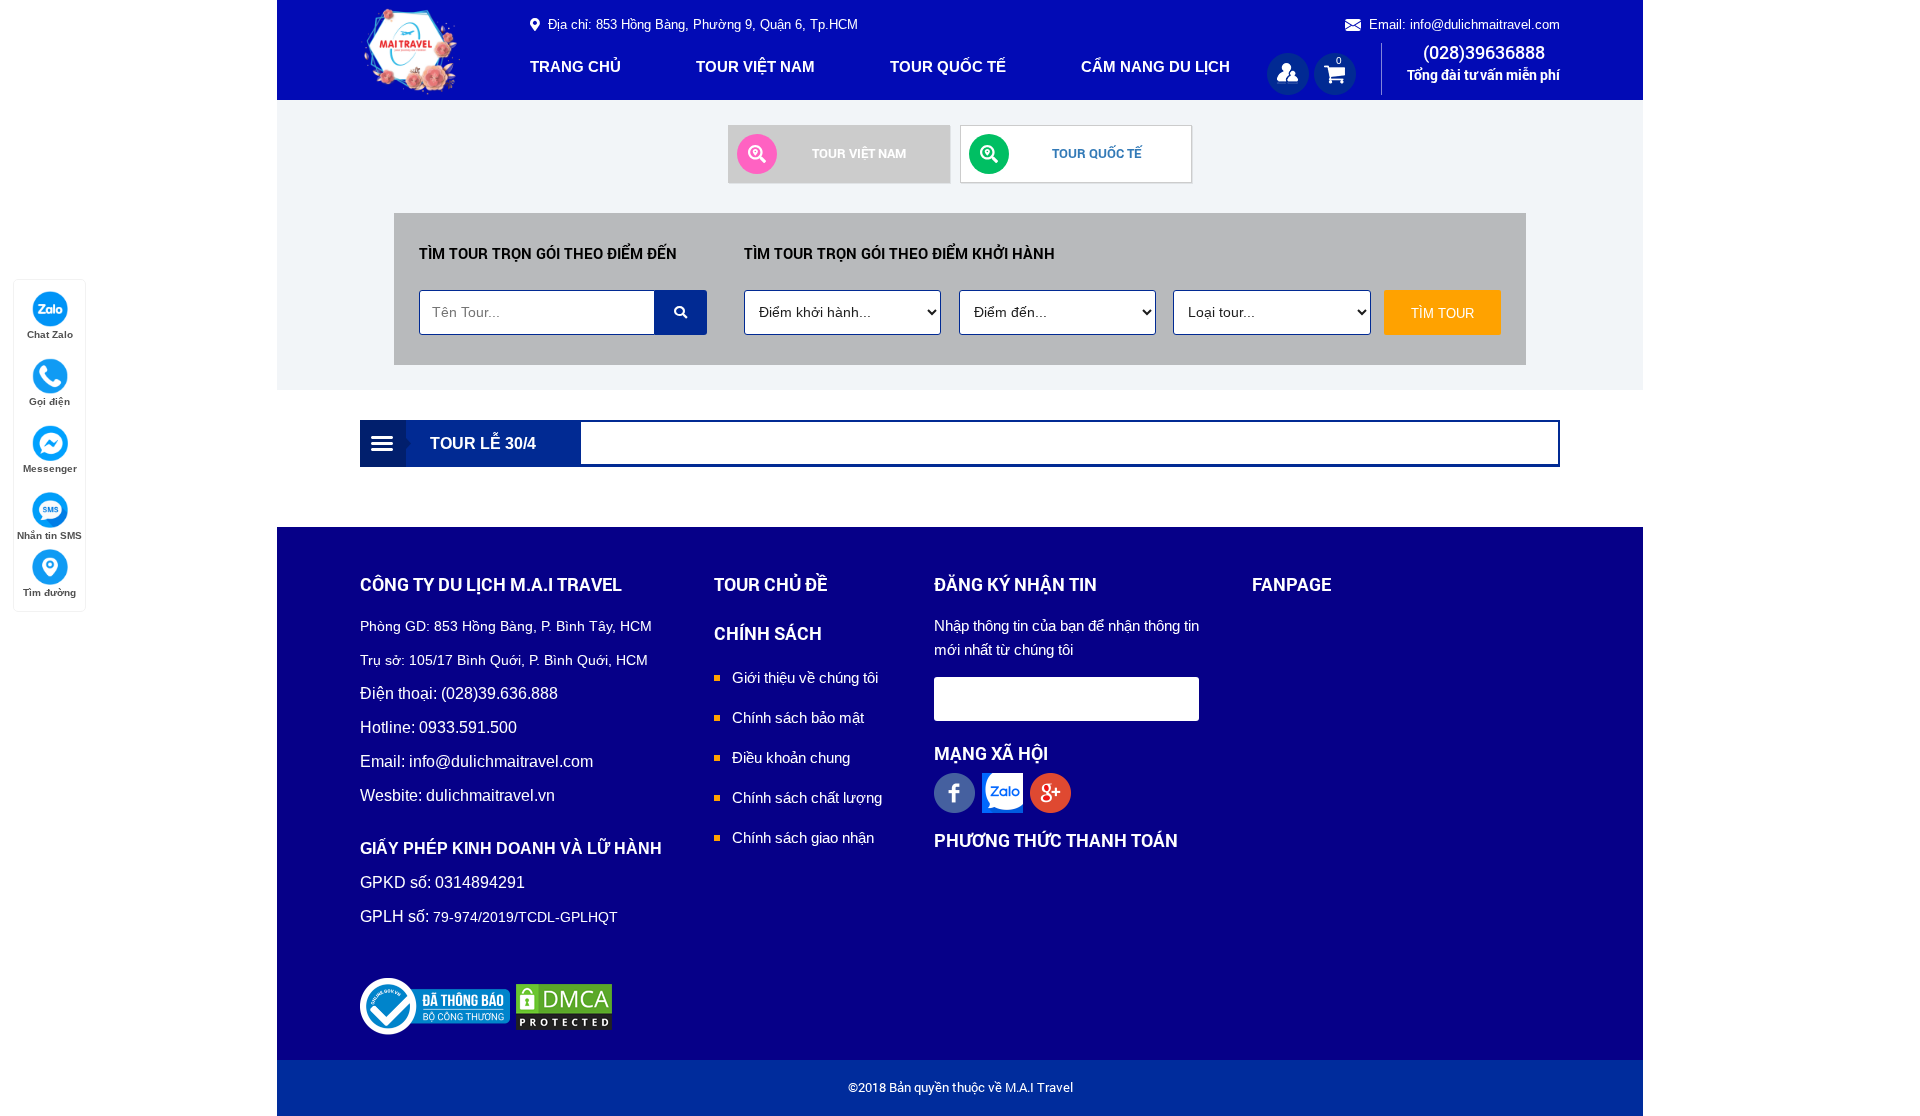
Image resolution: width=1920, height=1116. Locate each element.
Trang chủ (575, 66)
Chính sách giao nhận (803, 837)
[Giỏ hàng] (1335, 72)
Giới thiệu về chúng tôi (805, 677)
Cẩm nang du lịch (1155, 66)
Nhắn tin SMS (49, 535)
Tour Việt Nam (755, 66)
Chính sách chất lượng (807, 797)
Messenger (50, 468)
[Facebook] (958, 793)
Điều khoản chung (791, 757)
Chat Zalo (50, 334)
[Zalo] (1006, 793)
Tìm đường (49, 592)
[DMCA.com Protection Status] (564, 1005)
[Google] (1054, 793)
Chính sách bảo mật (798, 717)
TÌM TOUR (1442, 313)
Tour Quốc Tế (948, 66)
